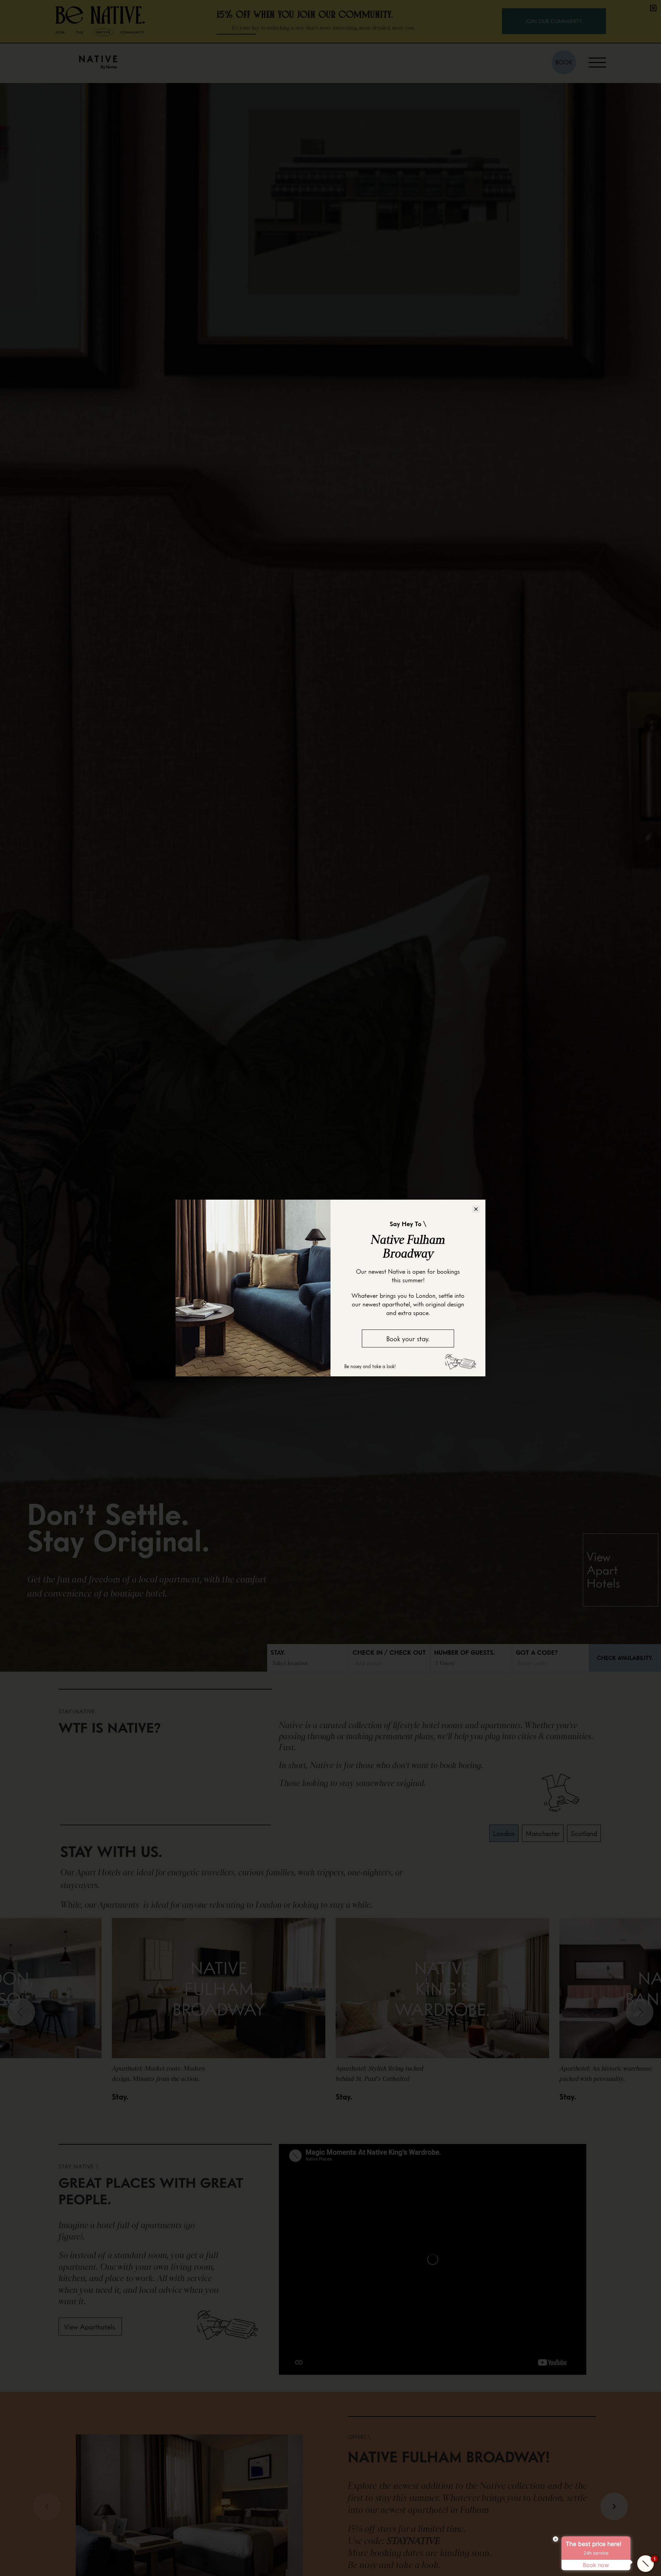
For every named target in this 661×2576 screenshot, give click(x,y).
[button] (476, 1209)
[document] (330, 1288)
